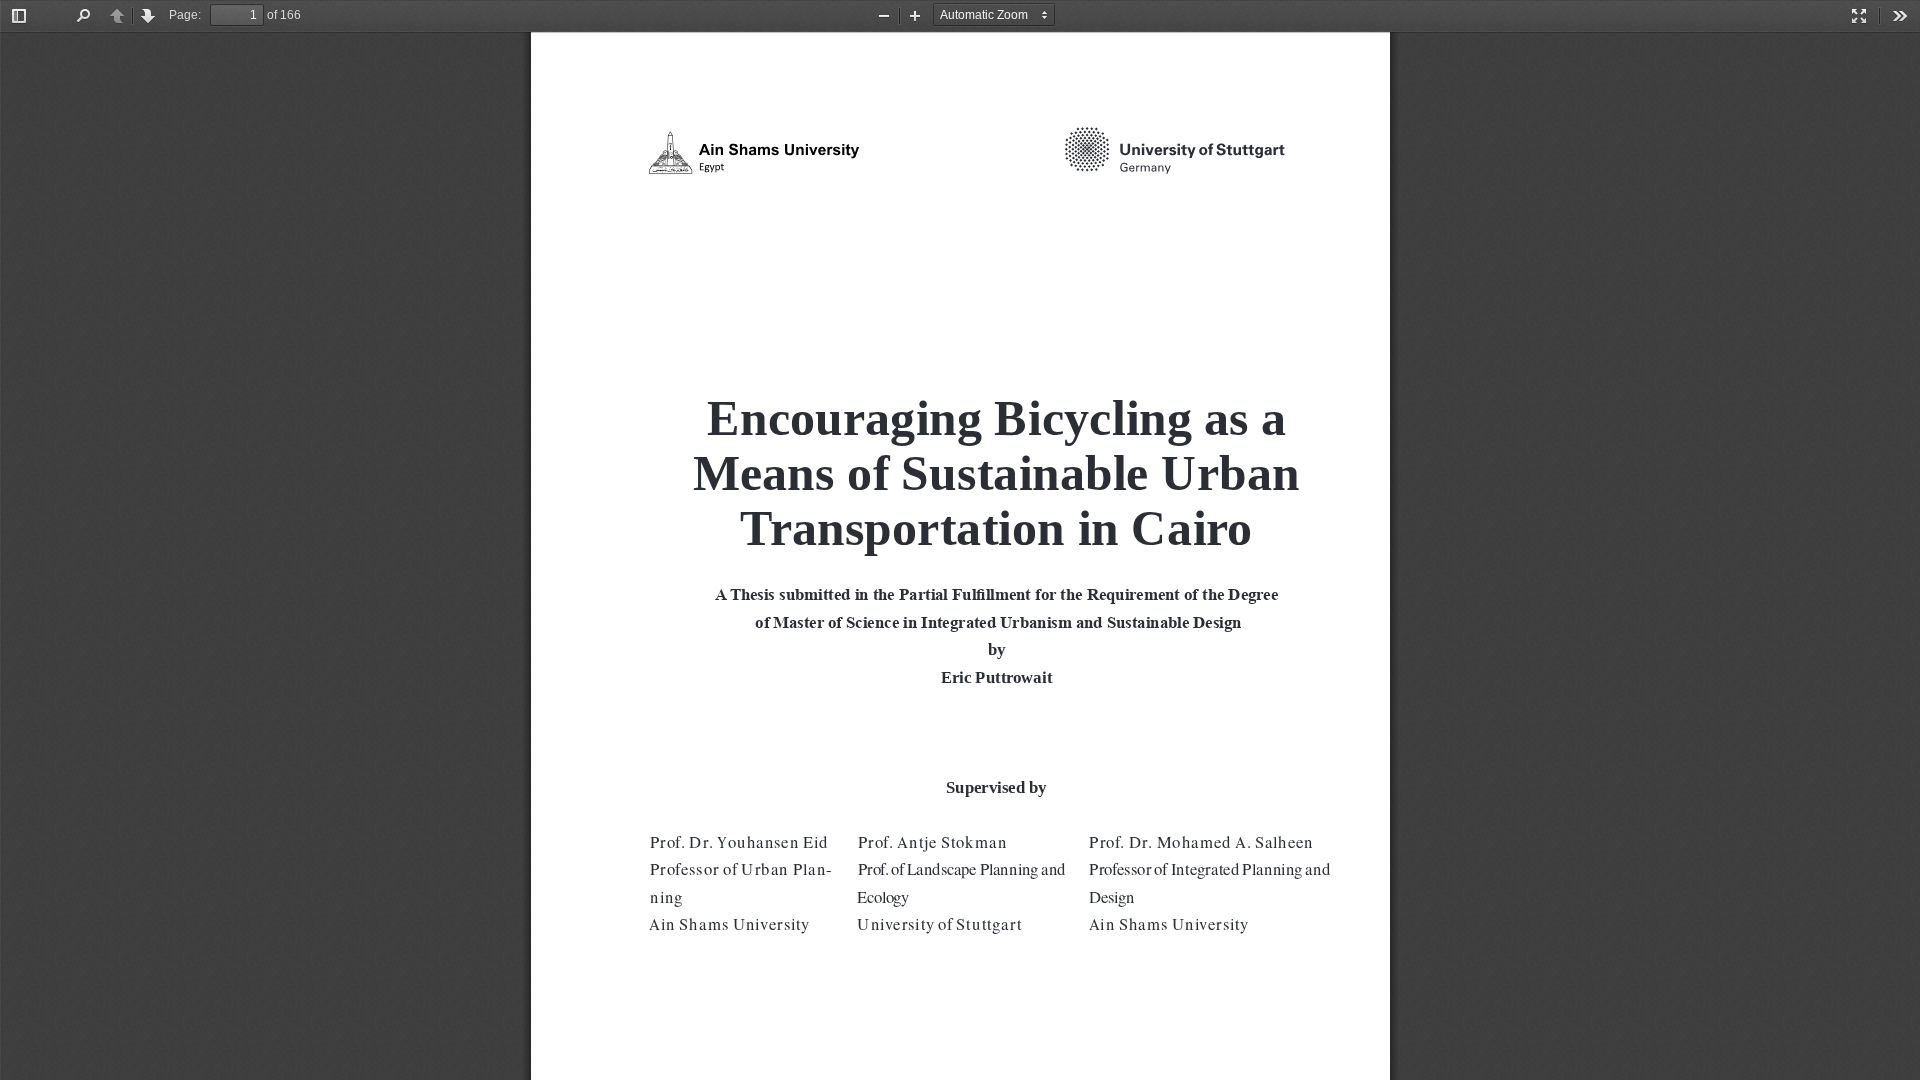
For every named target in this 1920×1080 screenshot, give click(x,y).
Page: (185, 15)
